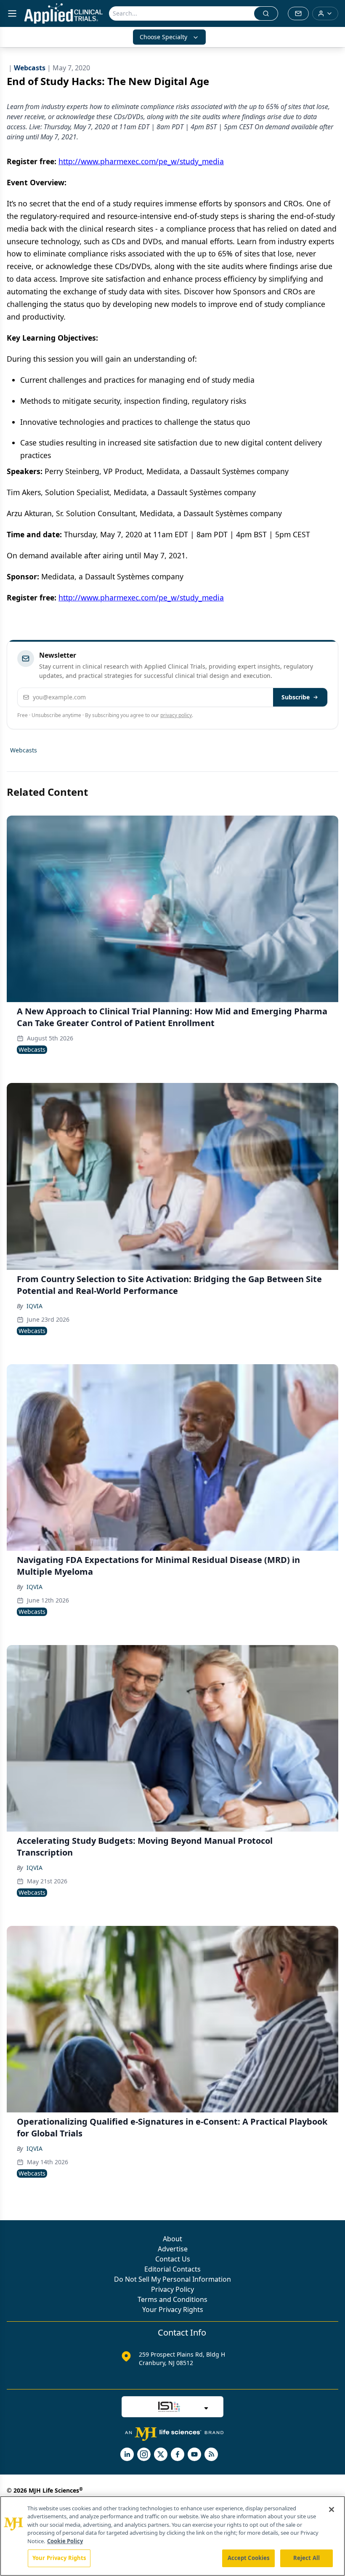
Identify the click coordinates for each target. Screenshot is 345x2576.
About (172, 2239)
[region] (172, 2536)
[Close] (332, 2509)
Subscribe (296, 697)
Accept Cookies (249, 2558)
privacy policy (176, 715)
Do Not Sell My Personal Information (172, 2279)
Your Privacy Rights (173, 2309)
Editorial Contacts (172, 2269)
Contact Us (173, 2259)
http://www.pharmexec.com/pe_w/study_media (141, 161)
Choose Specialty (163, 37)
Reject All (307, 2558)
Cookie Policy (65, 2541)
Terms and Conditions (172, 2299)
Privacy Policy (172, 2289)
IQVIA (34, 1306)
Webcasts (24, 750)
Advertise (173, 2249)
